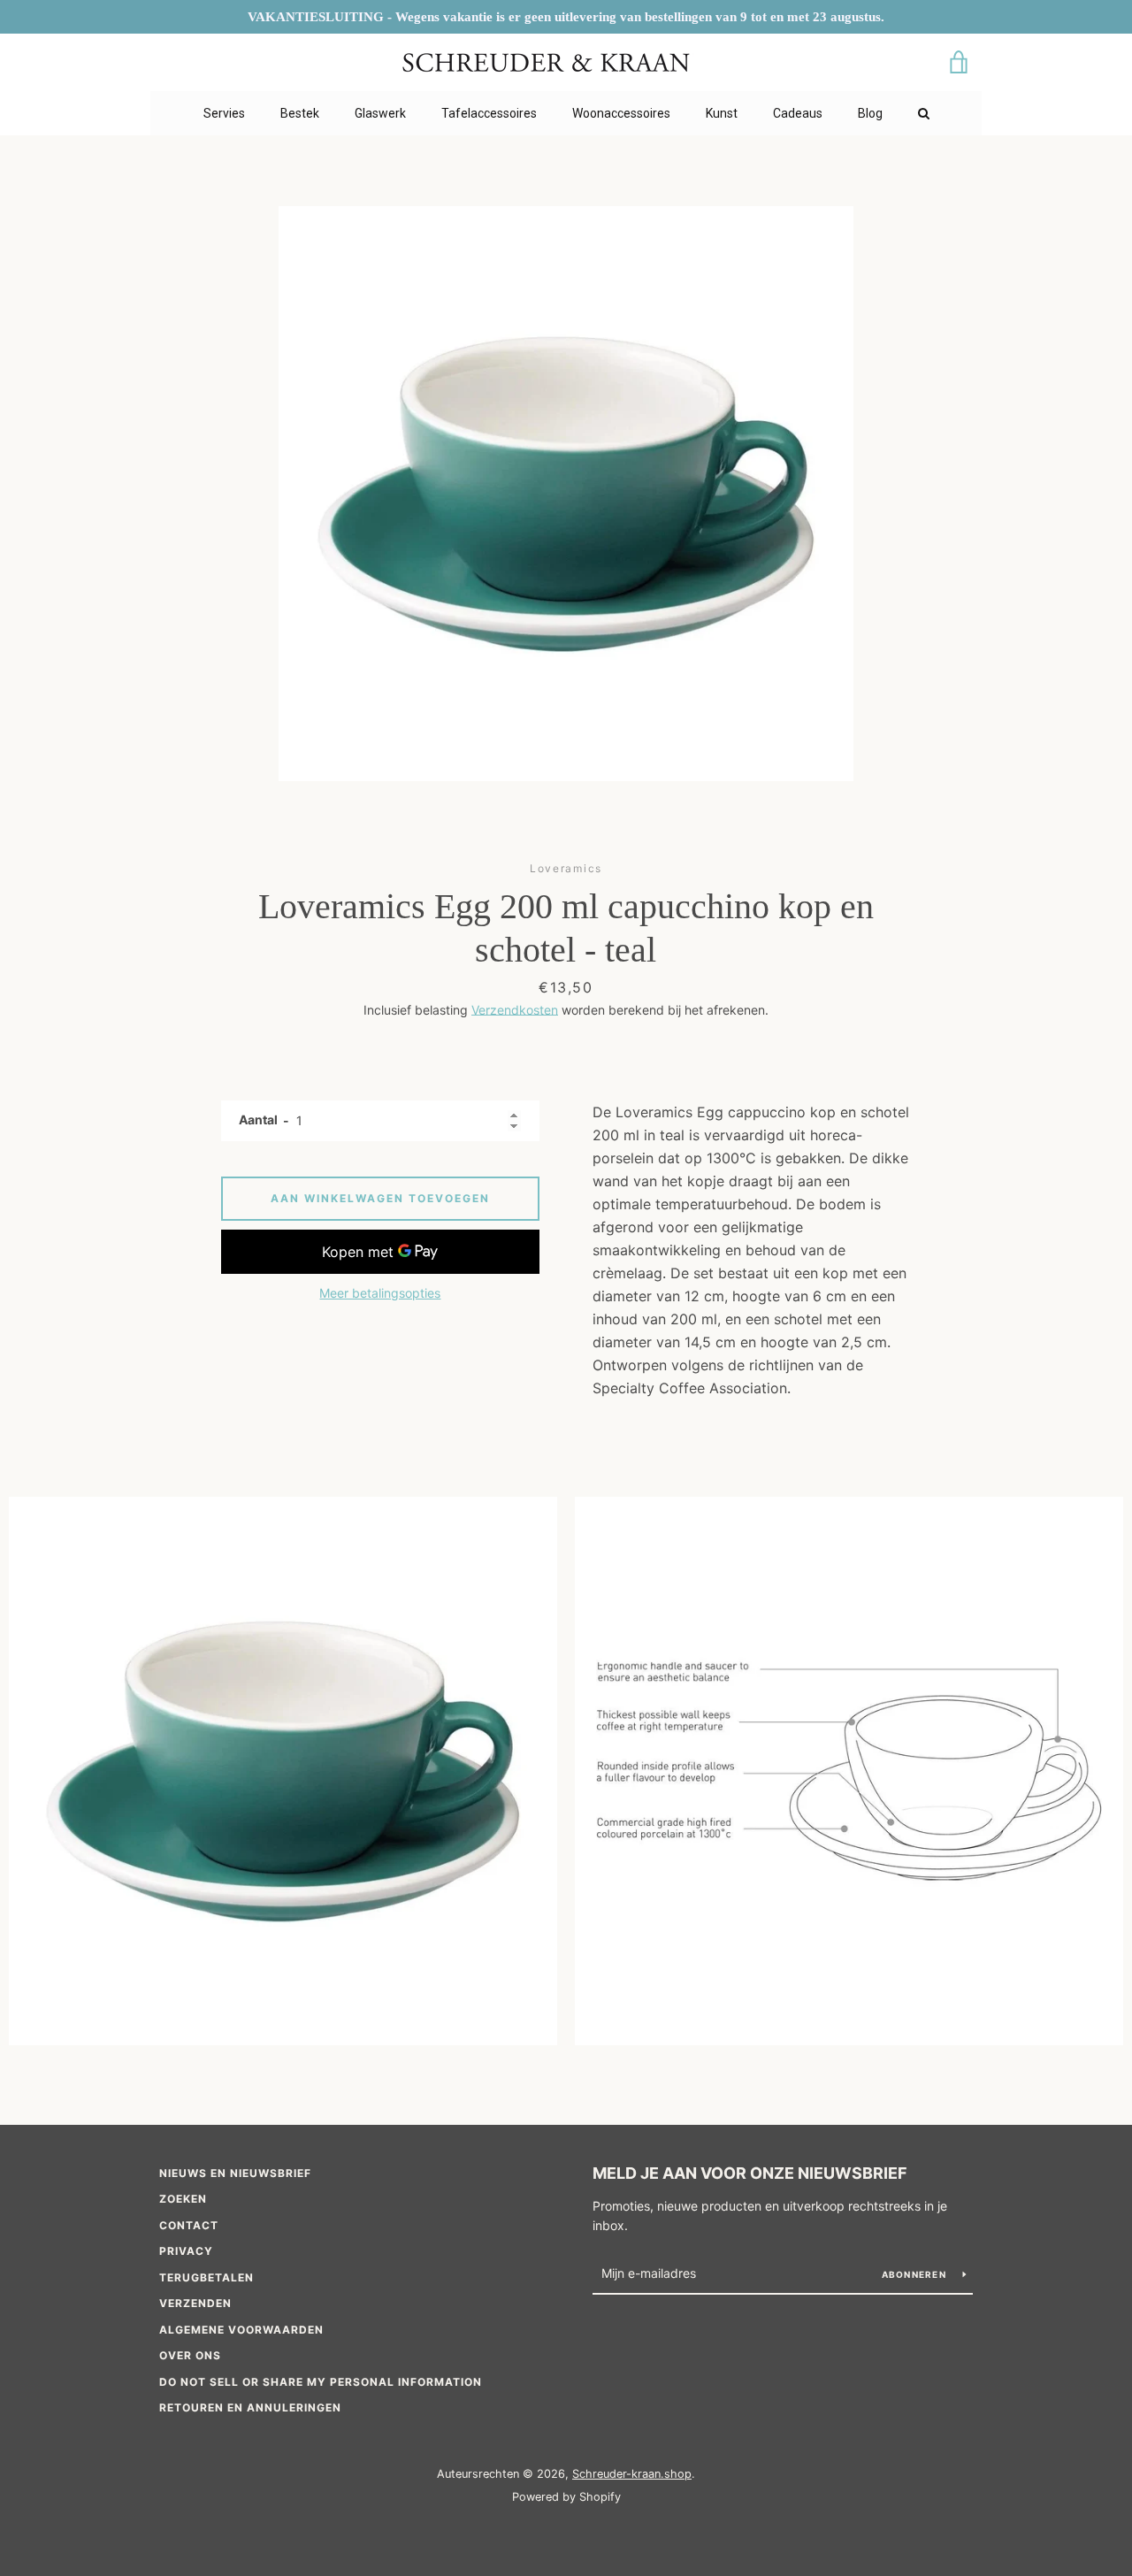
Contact (189, 2225)
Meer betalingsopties (380, 1293)
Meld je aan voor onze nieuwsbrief (750, 2173)
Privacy (186, 2251)
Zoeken (183, 2199)
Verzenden (195, 2303)
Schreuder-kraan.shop (632, 2474)
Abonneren (916, 2274)
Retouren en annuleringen (250, 2407)
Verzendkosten (515, 1010)
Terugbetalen (207, 2277)
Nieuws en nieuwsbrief (235, 2173)
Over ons (190, 2355)
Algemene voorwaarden (241, 2330)
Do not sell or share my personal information (321, 2382)
